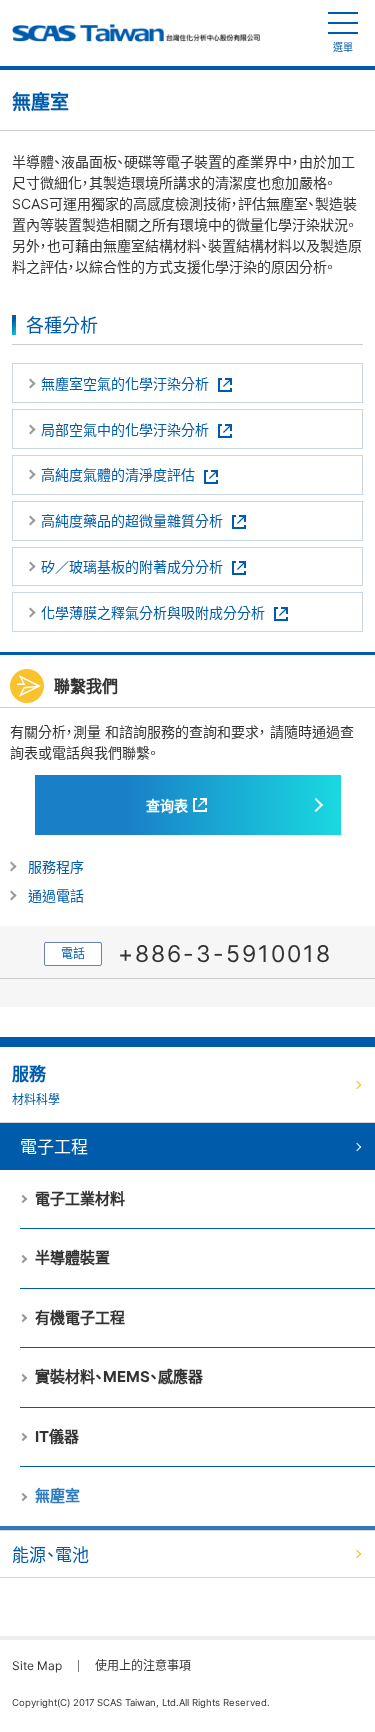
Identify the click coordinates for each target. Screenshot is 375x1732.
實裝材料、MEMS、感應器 (119, 1376)
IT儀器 (57, 1436)
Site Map (37, 1665)
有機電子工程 (80, 1317)
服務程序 (56, 866)
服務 (36, 1085)
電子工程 (54, 1147)
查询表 (167, 805)
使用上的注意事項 (143, 1665)
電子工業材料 (80, 1198)
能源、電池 (50, 1555)
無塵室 (57, 1495)
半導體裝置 (72, 1257)
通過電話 (56, 895)
